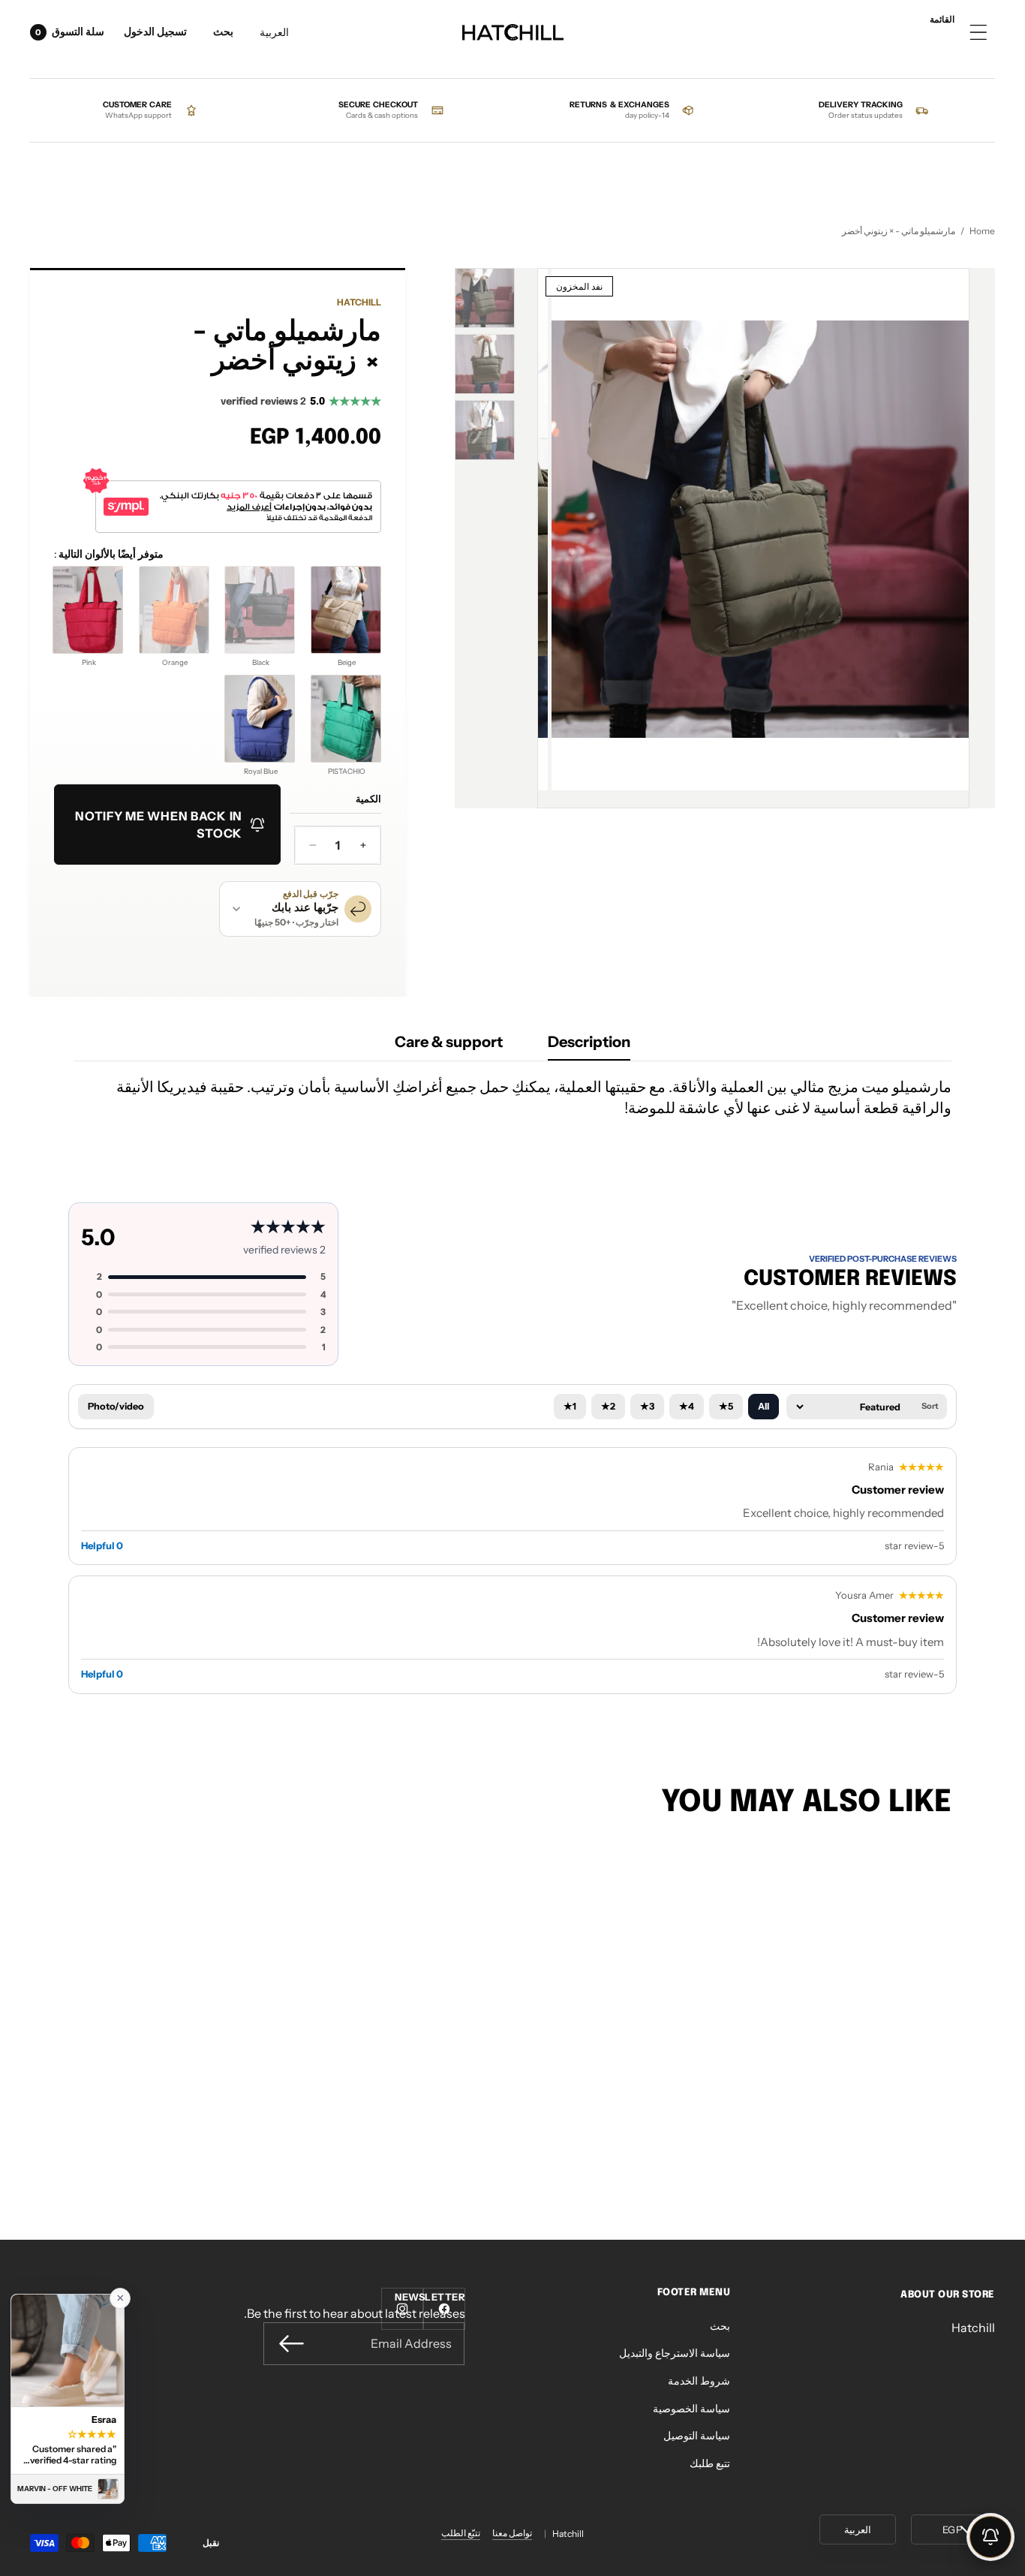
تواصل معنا (512, 2533)
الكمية (368, 799)
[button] (223, 33)
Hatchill (359, 302)
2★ (608, 1406)
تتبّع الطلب (461, 2533)
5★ (726, 1406)
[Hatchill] (513, 33)
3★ (647, 1406)
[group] (485, 298)
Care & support (449, 1042)
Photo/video (116, 1406)
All (763, 1406)
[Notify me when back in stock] (990, 2537)
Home (982, 231)
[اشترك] (291, 2343)
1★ (570, 1406)
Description (589, 1042)
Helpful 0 (102, 1545)
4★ (687, 1406)
